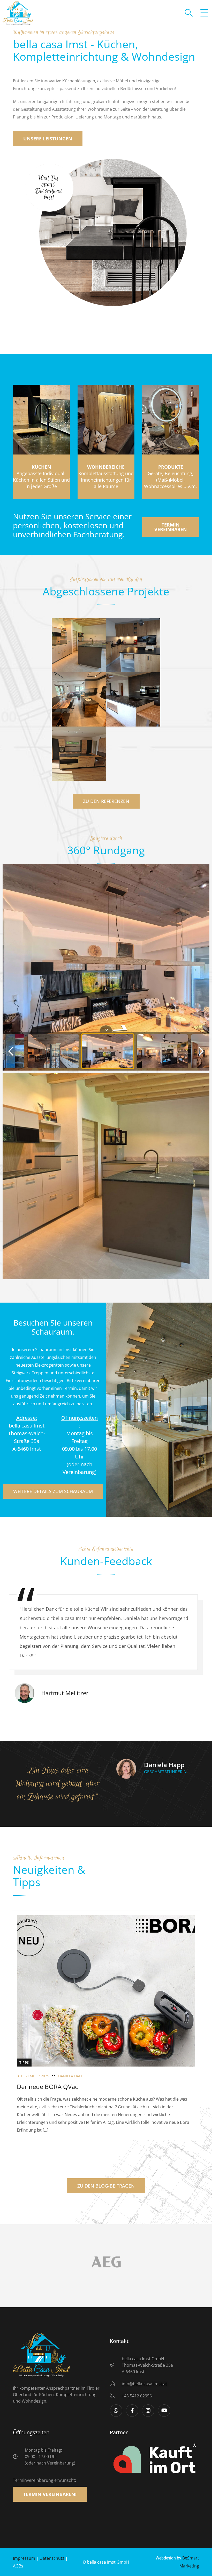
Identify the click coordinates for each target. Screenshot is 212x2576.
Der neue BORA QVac (47, 2087)
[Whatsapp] (116, 2411)
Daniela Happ (71, 2076)
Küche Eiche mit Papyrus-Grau (132, 662)
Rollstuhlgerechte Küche (79, 771)
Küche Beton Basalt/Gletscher (132, 716)
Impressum (24, 2558)
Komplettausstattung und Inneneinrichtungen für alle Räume (106, 477)
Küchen (106, 1182)
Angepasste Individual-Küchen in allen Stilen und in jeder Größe (41, 477)
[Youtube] (164, 2411)
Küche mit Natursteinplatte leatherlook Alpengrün (78, 659)
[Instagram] (148, 2411)
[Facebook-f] (132, 2411)
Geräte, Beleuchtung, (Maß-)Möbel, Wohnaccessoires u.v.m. (171, 477)
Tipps (24, 2062)
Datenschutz (52, 2558)
